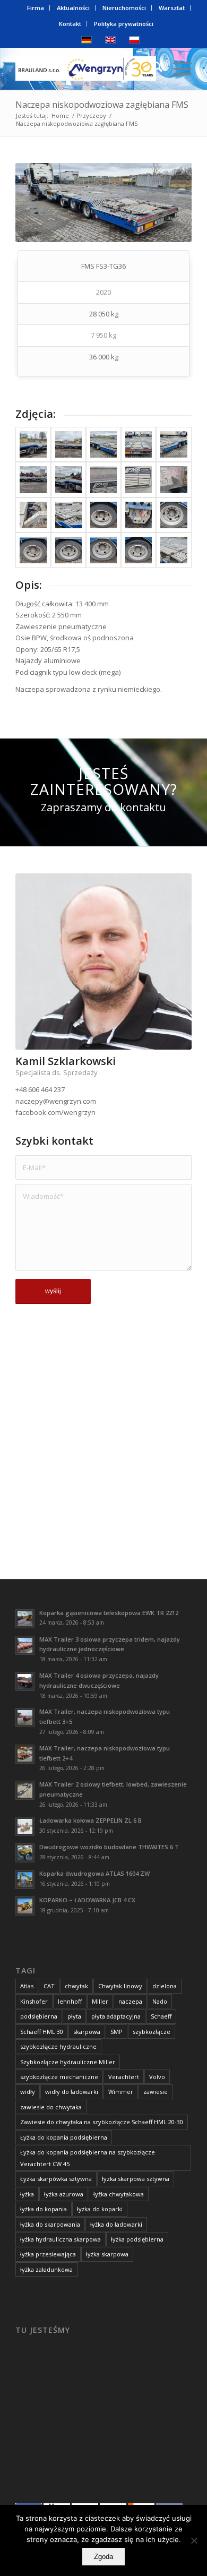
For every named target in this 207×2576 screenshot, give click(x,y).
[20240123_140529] (139, 444)
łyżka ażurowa (64, 2194)
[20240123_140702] (103, 550)
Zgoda (103, 2557)
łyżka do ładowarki (116, 2224)
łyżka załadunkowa (46, 2269)
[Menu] (177, 68)
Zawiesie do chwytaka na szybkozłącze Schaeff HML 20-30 (102, 2122)
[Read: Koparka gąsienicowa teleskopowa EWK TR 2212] (25, 1619)
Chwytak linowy (120, 1986)
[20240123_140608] (103, 479)
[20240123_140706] (139, 550)
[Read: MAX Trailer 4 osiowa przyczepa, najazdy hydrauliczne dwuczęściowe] (25, 1681)
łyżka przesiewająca (48, 2254)
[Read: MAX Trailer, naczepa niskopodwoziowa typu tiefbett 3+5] (25, 1718)
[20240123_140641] (139, 515)
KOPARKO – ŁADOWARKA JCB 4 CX (87, 1900)
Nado (160, 2001)
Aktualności (73, 8)
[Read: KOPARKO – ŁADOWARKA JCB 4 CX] (25, 1906)
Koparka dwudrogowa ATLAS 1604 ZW (94, 1873)
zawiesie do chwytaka (51, 2107)
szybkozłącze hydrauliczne (58, 2046)
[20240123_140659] (68, 550)
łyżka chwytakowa (119, 2194)
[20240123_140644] (174, 515)
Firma (36, 8)
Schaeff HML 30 (42, 2032)
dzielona (165, 1986)
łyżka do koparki (100, 2209)
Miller (100, 2001)
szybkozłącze (152, 2032)
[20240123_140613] (139, 479)
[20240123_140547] (33, 479)
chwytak (76, 1986)
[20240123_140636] (103, 515)
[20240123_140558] (68, 479)
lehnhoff (70, 2001)
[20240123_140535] (174, 444)
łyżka (27, 2194)
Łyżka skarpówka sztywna (56, 2179)
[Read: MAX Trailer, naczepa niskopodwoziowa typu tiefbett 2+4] (25, 1754)
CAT (49, 1986)
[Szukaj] (152, 68)
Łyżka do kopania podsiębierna (64, 2137)
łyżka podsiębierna (137, 2239)
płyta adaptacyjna (116, 2016)
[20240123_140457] (33, 444)
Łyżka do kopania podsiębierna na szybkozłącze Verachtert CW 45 (88, 2158)
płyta (74, 2016)
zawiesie (156, 2092)
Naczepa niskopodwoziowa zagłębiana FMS (102, 105)
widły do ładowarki (72, 2092)
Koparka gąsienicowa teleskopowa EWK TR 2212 (109, 1613)
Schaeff (161, 2016)
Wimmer (121, 2092)
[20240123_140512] (68, 444)
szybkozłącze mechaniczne (59, 2077)
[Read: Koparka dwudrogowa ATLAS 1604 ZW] (25, 1879)
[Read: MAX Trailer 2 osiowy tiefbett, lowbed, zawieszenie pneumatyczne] (25, 1790)
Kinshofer (34, 2001)
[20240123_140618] (174, 479)
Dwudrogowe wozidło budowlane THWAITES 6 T (109, 1847)
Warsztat (172, 8)
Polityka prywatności (124, 24)
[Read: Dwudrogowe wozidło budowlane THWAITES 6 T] (25, 1853)
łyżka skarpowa (107, 2254)
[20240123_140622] (33, 515)
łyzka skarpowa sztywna (136, 2179)
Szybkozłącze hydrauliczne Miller (68, 2062)
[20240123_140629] (68, 515)
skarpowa (87, 2032)
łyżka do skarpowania (50, 2224)
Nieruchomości (124, 8)
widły (28, 2092)
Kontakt (70, 24)
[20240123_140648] (33, 550)
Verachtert (124, 2077)
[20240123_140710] (174, 550)
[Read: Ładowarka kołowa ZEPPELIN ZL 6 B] (25, 1826)
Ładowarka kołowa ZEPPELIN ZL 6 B (90, 1820)
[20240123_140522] (103, 444)
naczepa (130, 2001)
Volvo (157, 2077)
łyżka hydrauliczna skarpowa (61, 2239)
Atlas (27, 1986)
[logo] (86, 68)
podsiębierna (39, 2016)
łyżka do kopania (44, 2209)
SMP (117, 2032)
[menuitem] (36, 8)
